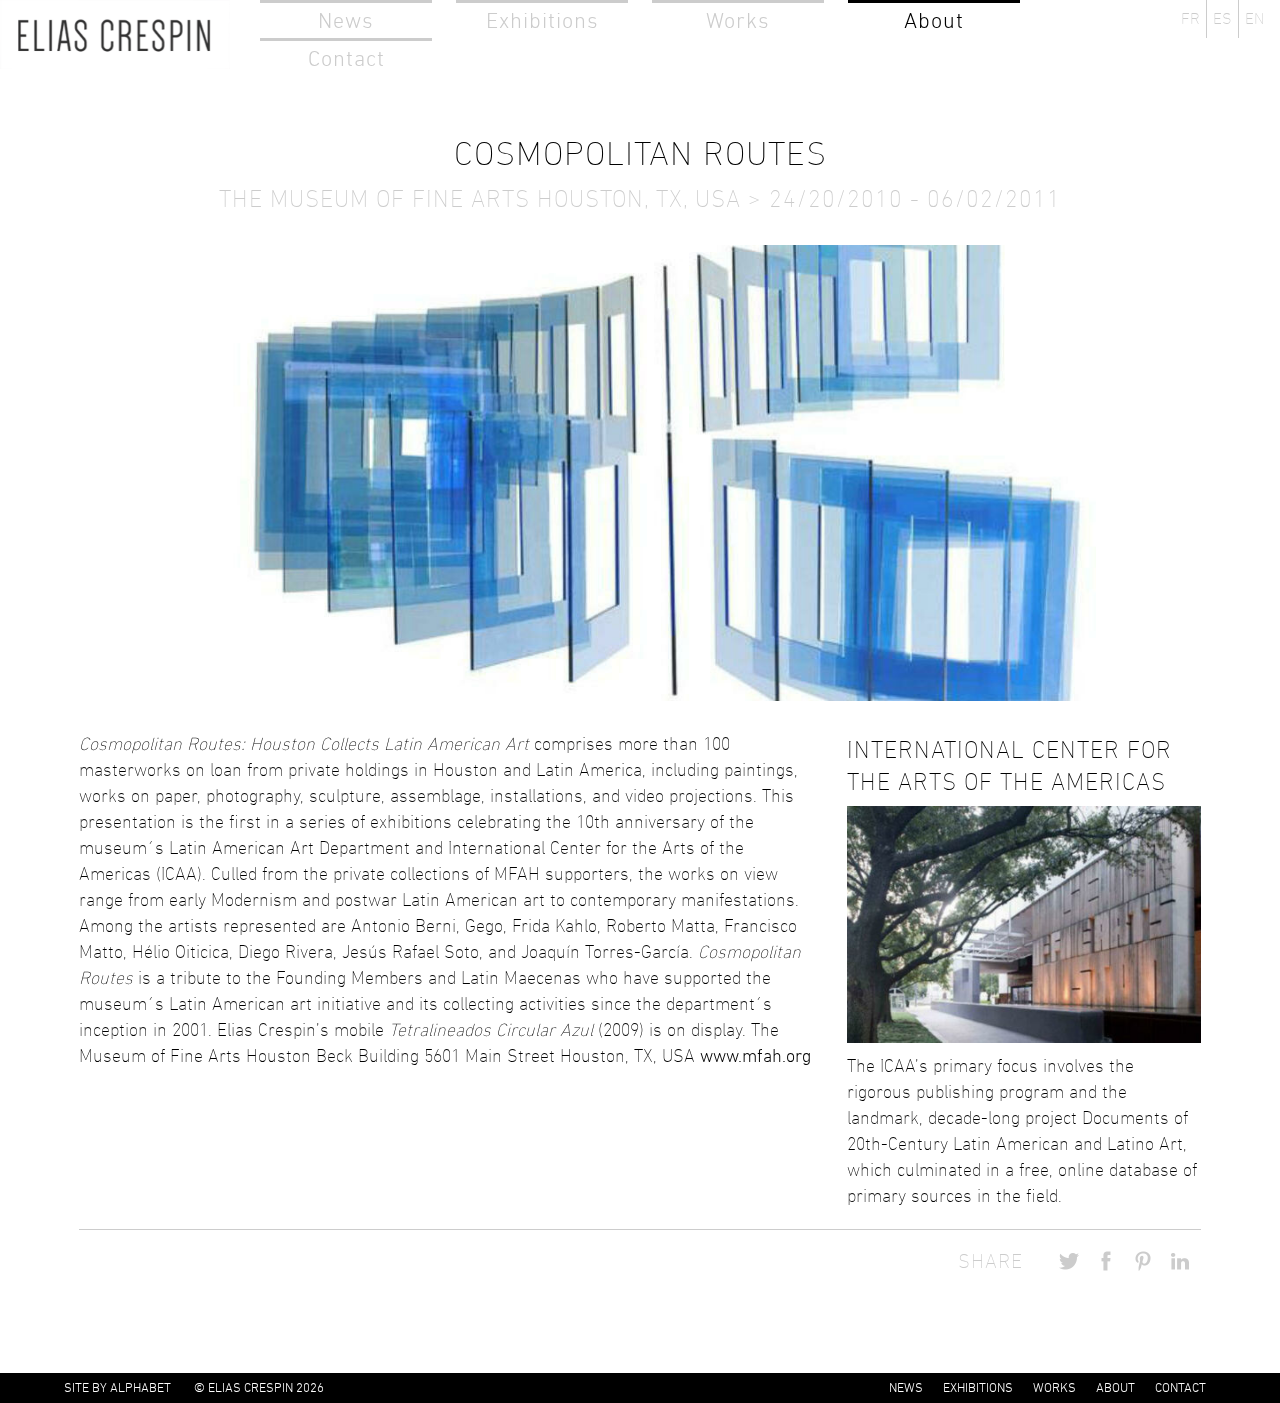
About (934, 20)
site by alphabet (117, 1387)
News (346, 20)
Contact (346, 58)
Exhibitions (542, 20)
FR (1190, 18)
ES (1222, 18)
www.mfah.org (755, 1056)
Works (738, 20)
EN (1254, 18)
